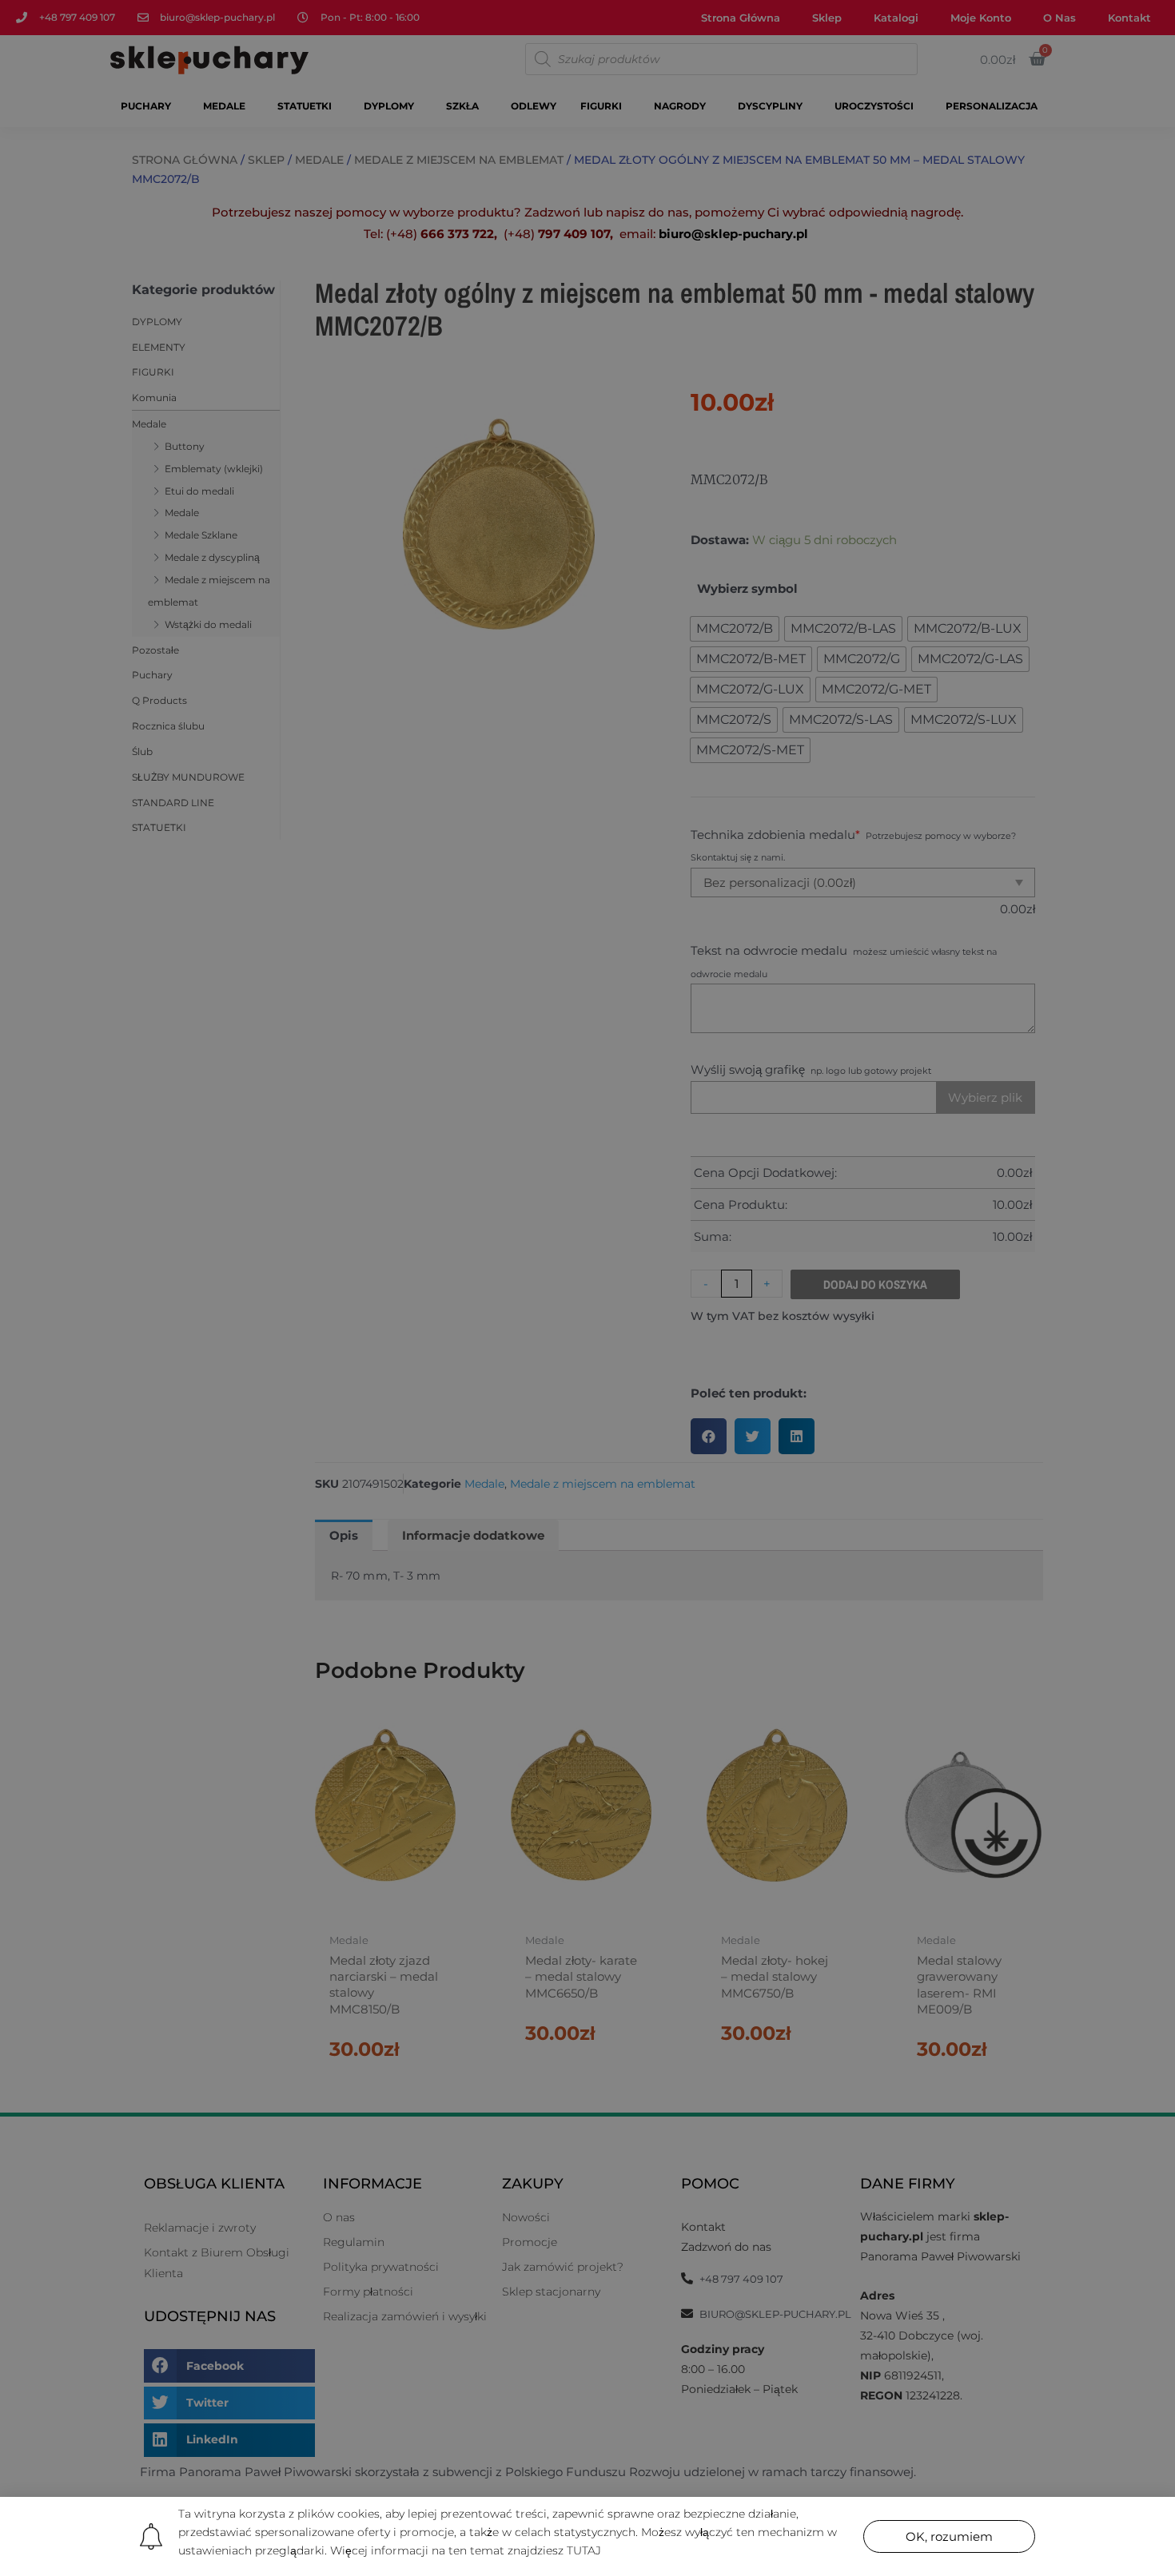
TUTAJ (584, 2550)
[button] (949, 2536)
